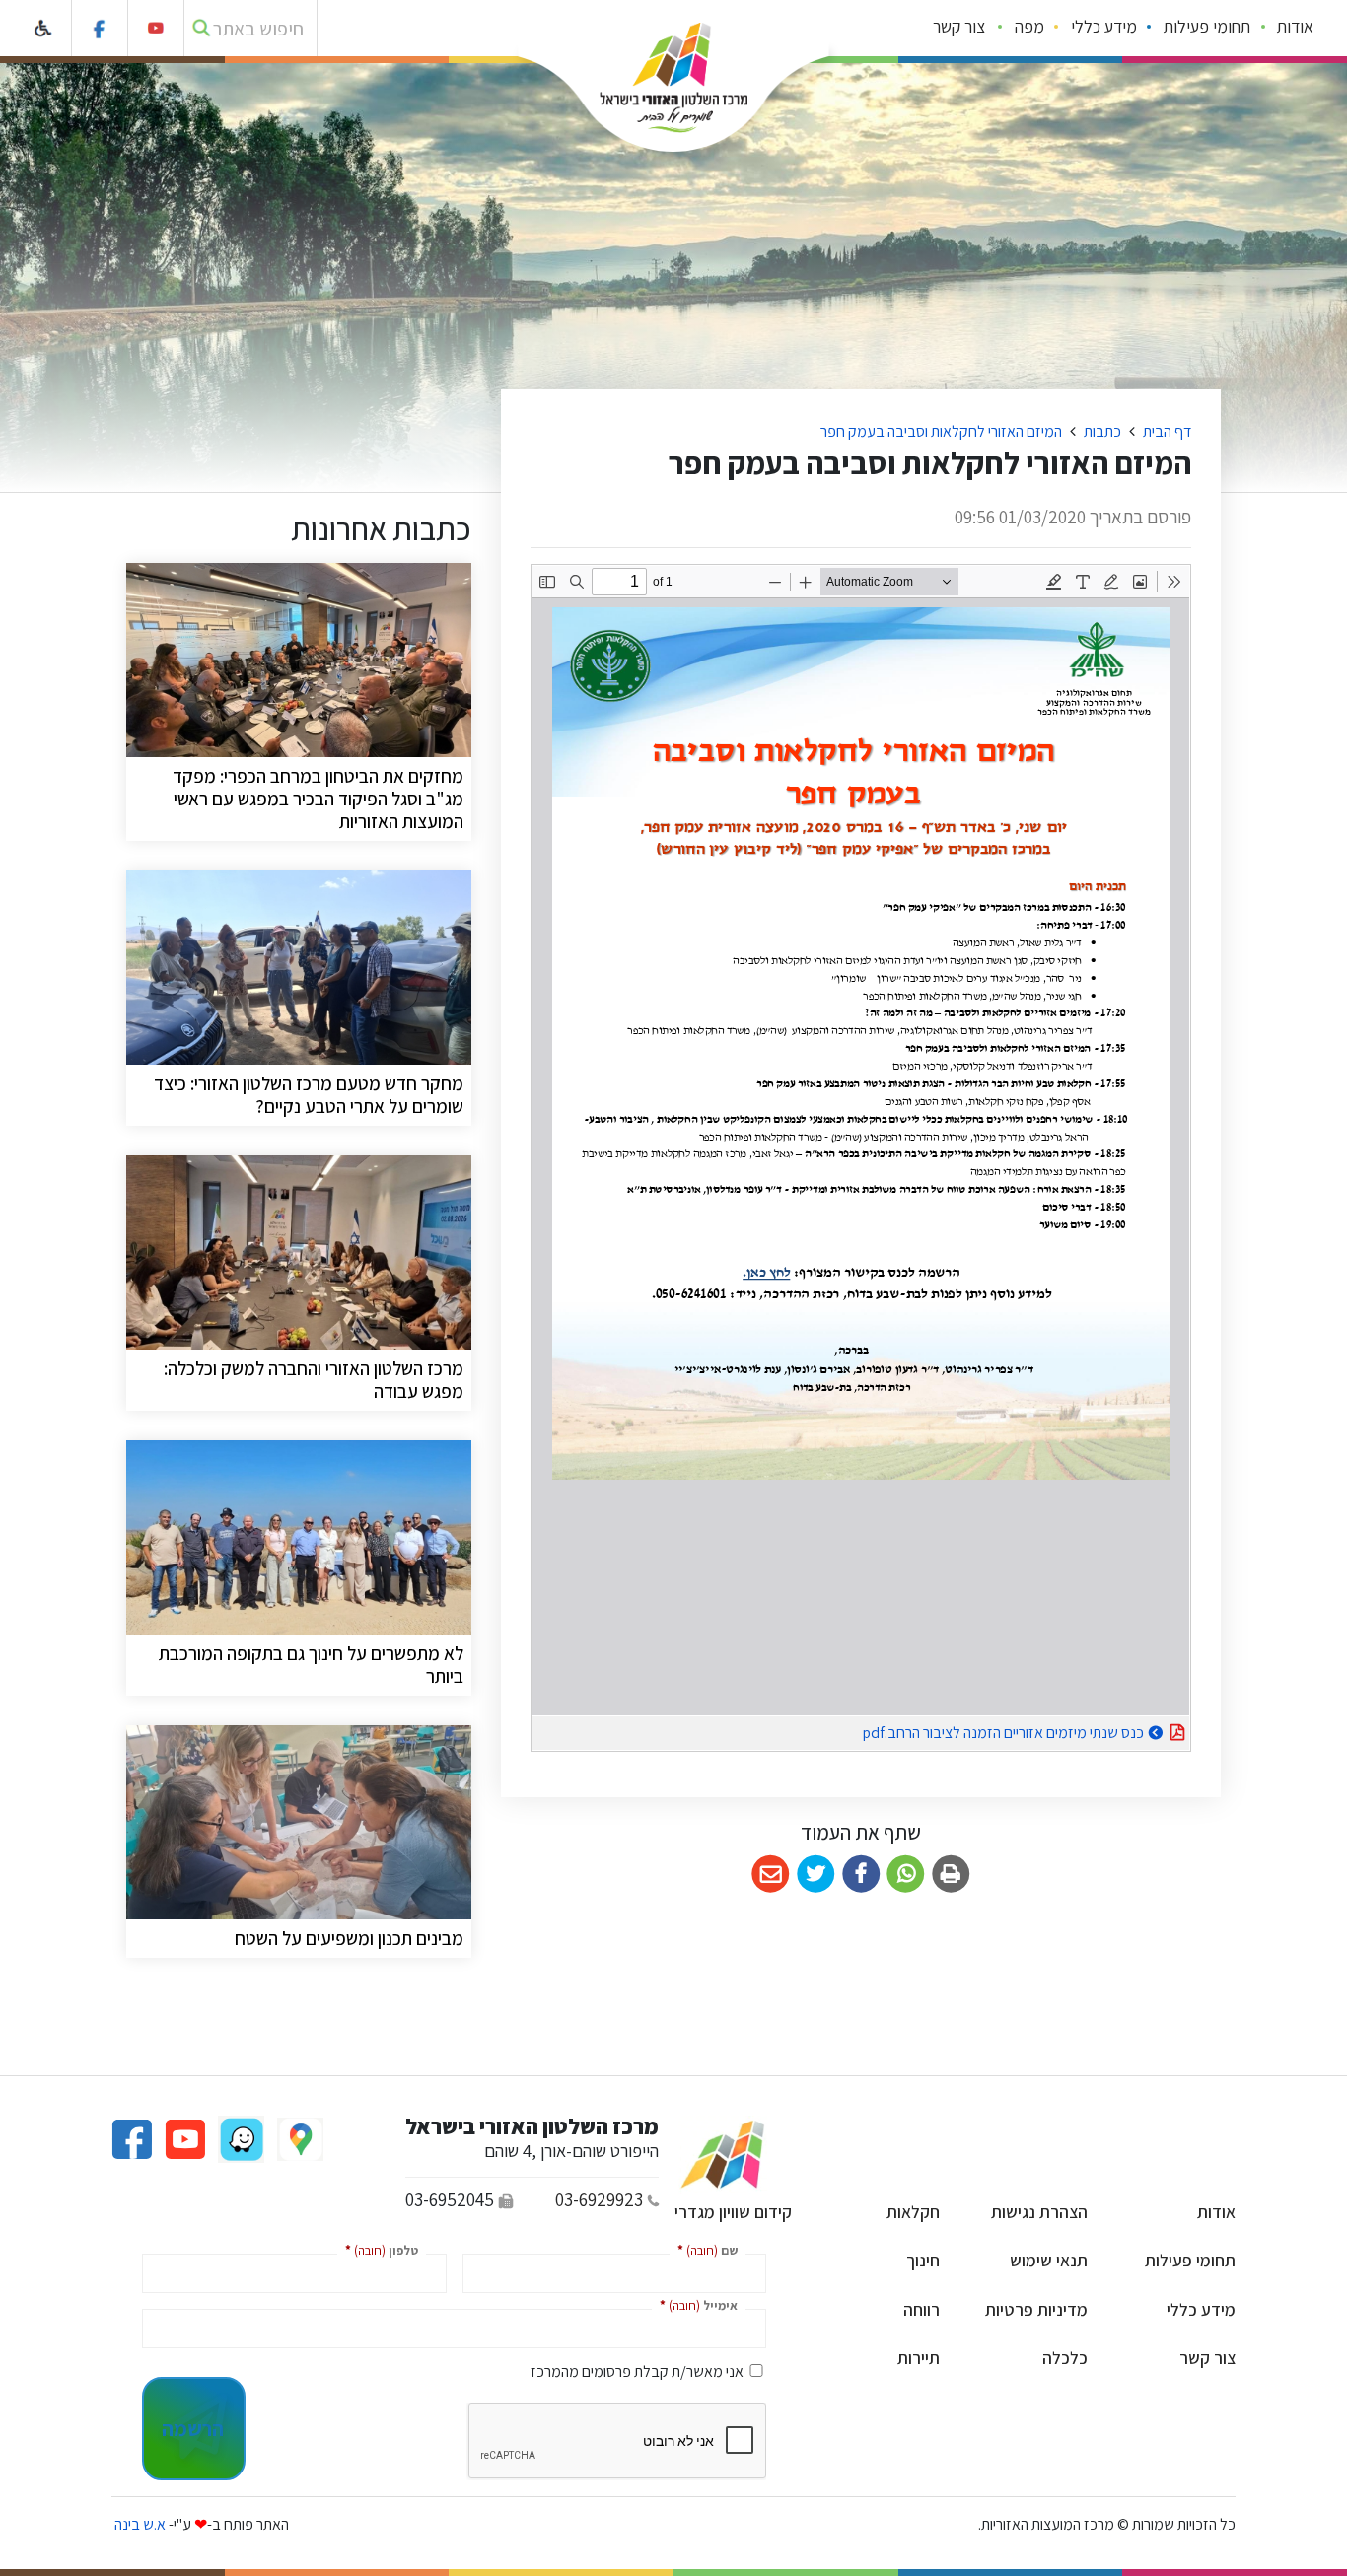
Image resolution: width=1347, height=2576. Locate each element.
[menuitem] (1296, 29)
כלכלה (1065, 2358)
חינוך (923, 2260)
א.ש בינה (139, 2524)
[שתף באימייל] (771, 1875)
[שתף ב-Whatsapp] (906, 1875)
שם (704, 2249)
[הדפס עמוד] (951, 1875)
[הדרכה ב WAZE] (240, 2138)
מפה (1029, 26)
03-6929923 (599, 2199)
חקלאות (913, 2212)
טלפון (378, 2249)
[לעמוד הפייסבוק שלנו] (100, 28)
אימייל (695, 2304)
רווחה (922, 2309)
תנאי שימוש (1049, 2260)
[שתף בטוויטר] (816, 1875)
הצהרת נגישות (1039, 2212)
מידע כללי (1104, 26)
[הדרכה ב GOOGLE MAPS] (299, 2138)
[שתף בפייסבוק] (861, 1875)
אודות (1295, 26)
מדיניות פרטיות (1036, 2309)
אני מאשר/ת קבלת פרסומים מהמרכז (637, 2371)
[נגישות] (44, 28)
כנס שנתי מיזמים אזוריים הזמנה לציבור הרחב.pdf (954, 1730)
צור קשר (959, 26)
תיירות (919, 2358)
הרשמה (193, 2428)
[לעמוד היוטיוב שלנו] (156, 28)
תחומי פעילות (1207, 26)
